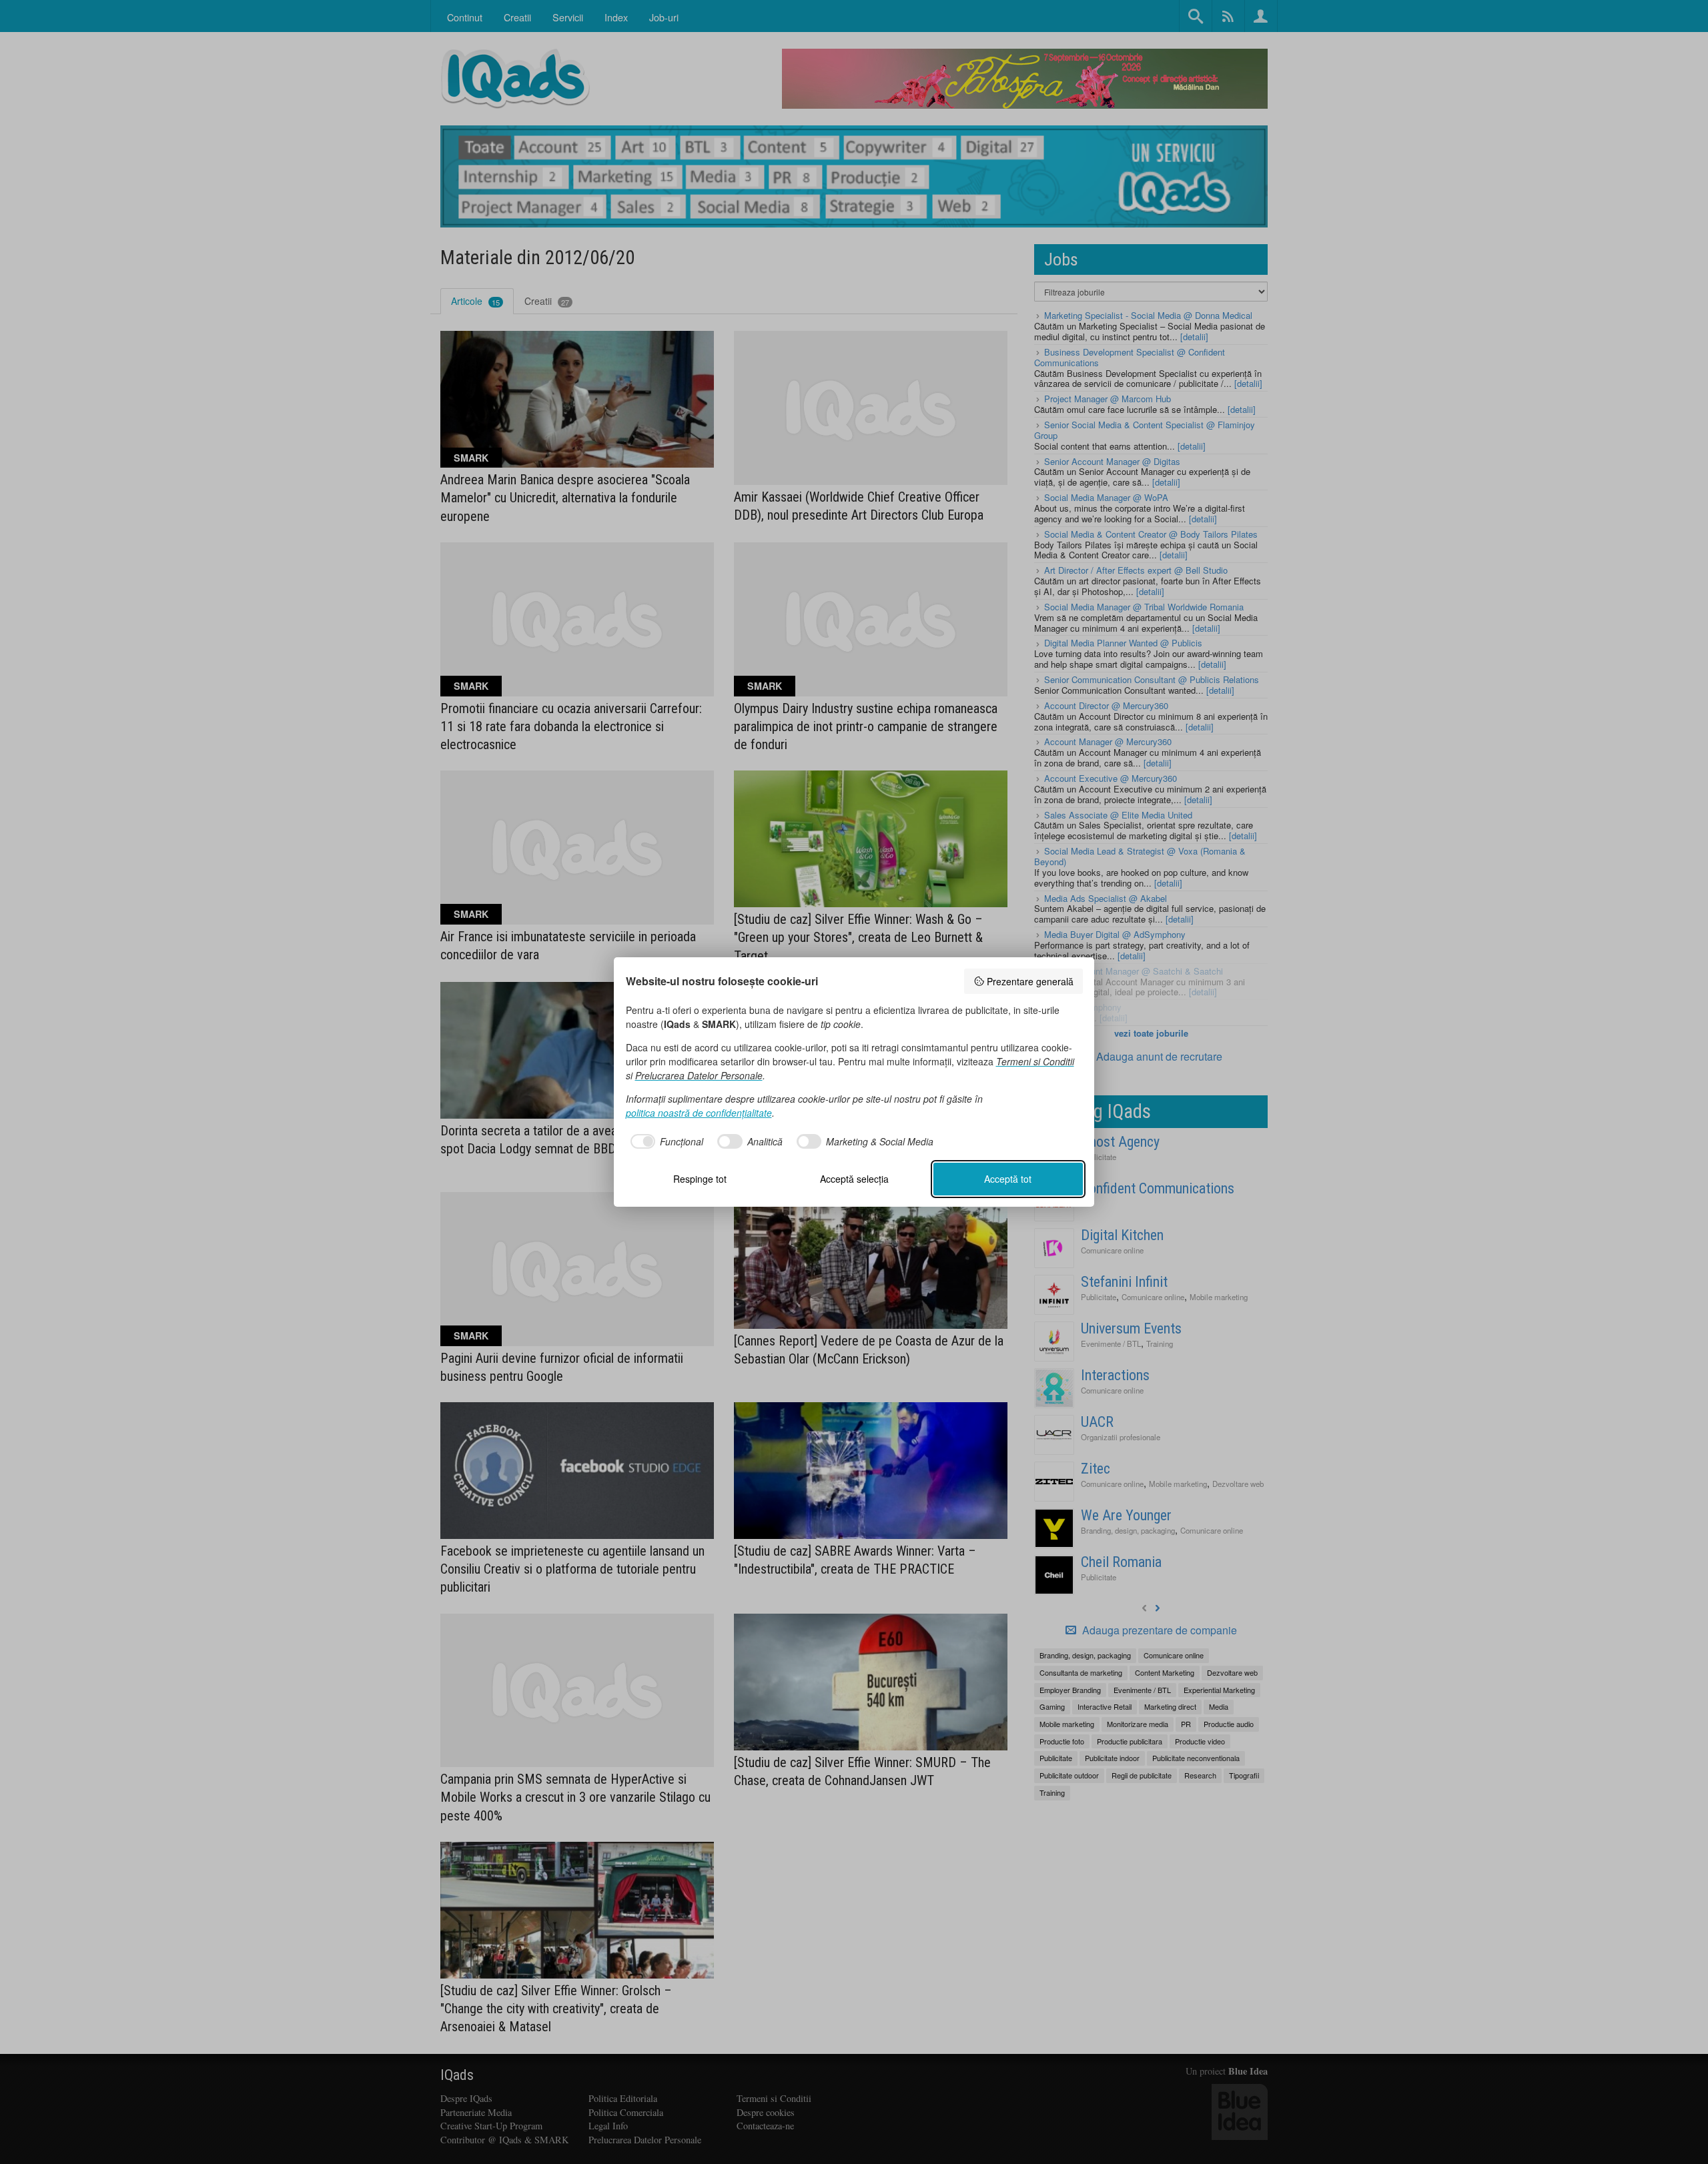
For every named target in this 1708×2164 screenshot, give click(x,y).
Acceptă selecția (854, 1179)
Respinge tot (700, 1179)
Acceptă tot (1008, 1179)
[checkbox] (665, 1141)
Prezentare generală (1030, 981)
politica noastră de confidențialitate (699, 1113)
